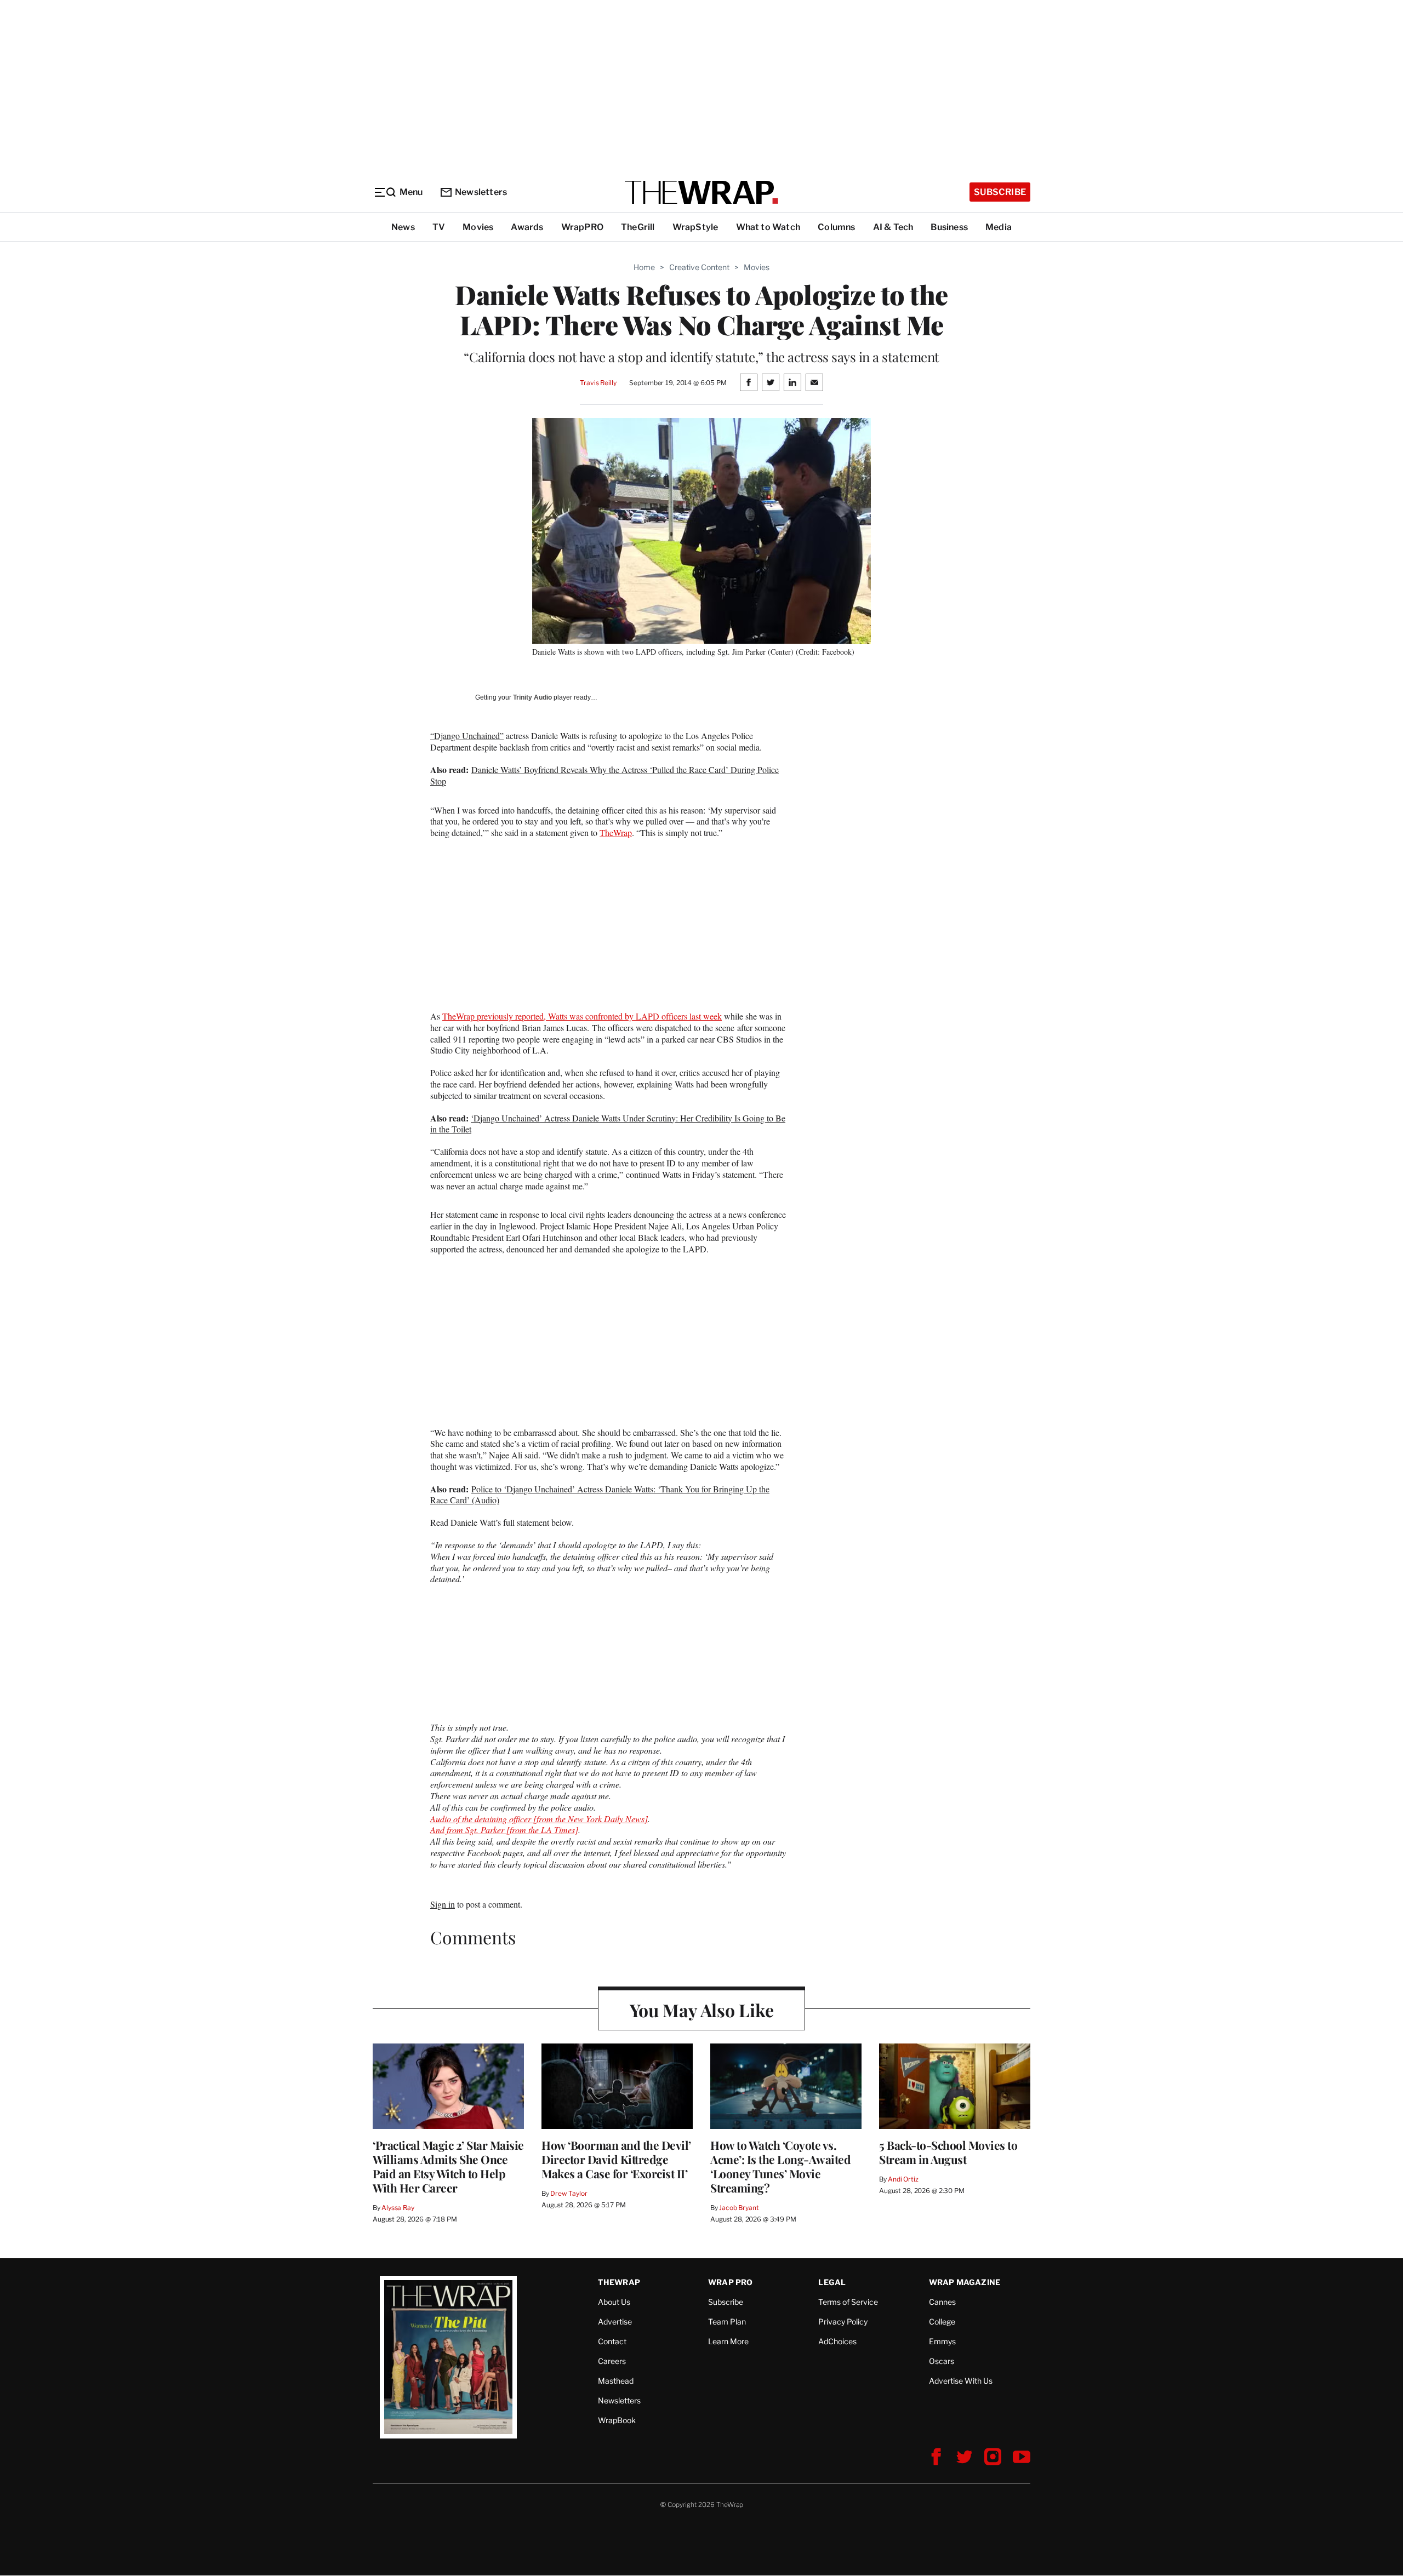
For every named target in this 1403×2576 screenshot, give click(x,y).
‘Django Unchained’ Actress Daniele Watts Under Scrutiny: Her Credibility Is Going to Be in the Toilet (608, 1124)
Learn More (728, 2341)
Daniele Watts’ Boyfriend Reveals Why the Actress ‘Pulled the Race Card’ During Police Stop (604, 775)
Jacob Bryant (739, 2208)
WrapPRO (582, 227)
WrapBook (617, 2420)
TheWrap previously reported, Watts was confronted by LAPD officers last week (582, 1016)
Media (999, 227)
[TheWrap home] (701, 192)
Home (644, 267)
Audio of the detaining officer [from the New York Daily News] (539, 1819)
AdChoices (837, 2341)
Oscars (942, 2361)
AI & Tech (893, 227)
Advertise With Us (961, 2381)
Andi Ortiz (903, 2179)
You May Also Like (702, 2010)
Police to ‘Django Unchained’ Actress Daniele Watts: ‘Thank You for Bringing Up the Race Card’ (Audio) (600, 1495)
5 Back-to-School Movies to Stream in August (948, 2152)
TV (439, 227)
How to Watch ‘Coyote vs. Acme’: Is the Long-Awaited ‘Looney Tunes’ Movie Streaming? (780, 2166)
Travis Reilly (598, 383)
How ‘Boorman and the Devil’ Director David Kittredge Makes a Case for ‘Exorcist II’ (616, 2159)
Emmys (942, 2341)
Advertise (615, 2322)
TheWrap (616, 832)
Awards (527, 227)
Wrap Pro (731, 2282)
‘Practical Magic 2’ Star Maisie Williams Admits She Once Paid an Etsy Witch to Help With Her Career (448, 2166)
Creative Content (699, 267)
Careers (612, 2361)
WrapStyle (695, 227)
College (942, 2322)
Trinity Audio (532, 697)
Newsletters (481, 192)
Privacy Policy (843, 2322)
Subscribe (1000, 192)
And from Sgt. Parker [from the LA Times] (504, 1830)
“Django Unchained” (467, 735)
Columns (836, 227)
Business (949, 227)
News (403, 227)
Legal (832, 2282)
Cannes (942, 2302)
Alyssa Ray (398, 2208)
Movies (478, 227)
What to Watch (768, 227)
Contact (612, 2341)
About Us (614, 2302)
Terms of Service (848, 2302)
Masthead (616, 2381)
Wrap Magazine (965, 2282)
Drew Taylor (569, 2193)
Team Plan (727, 2322)
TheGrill (638, 227)
